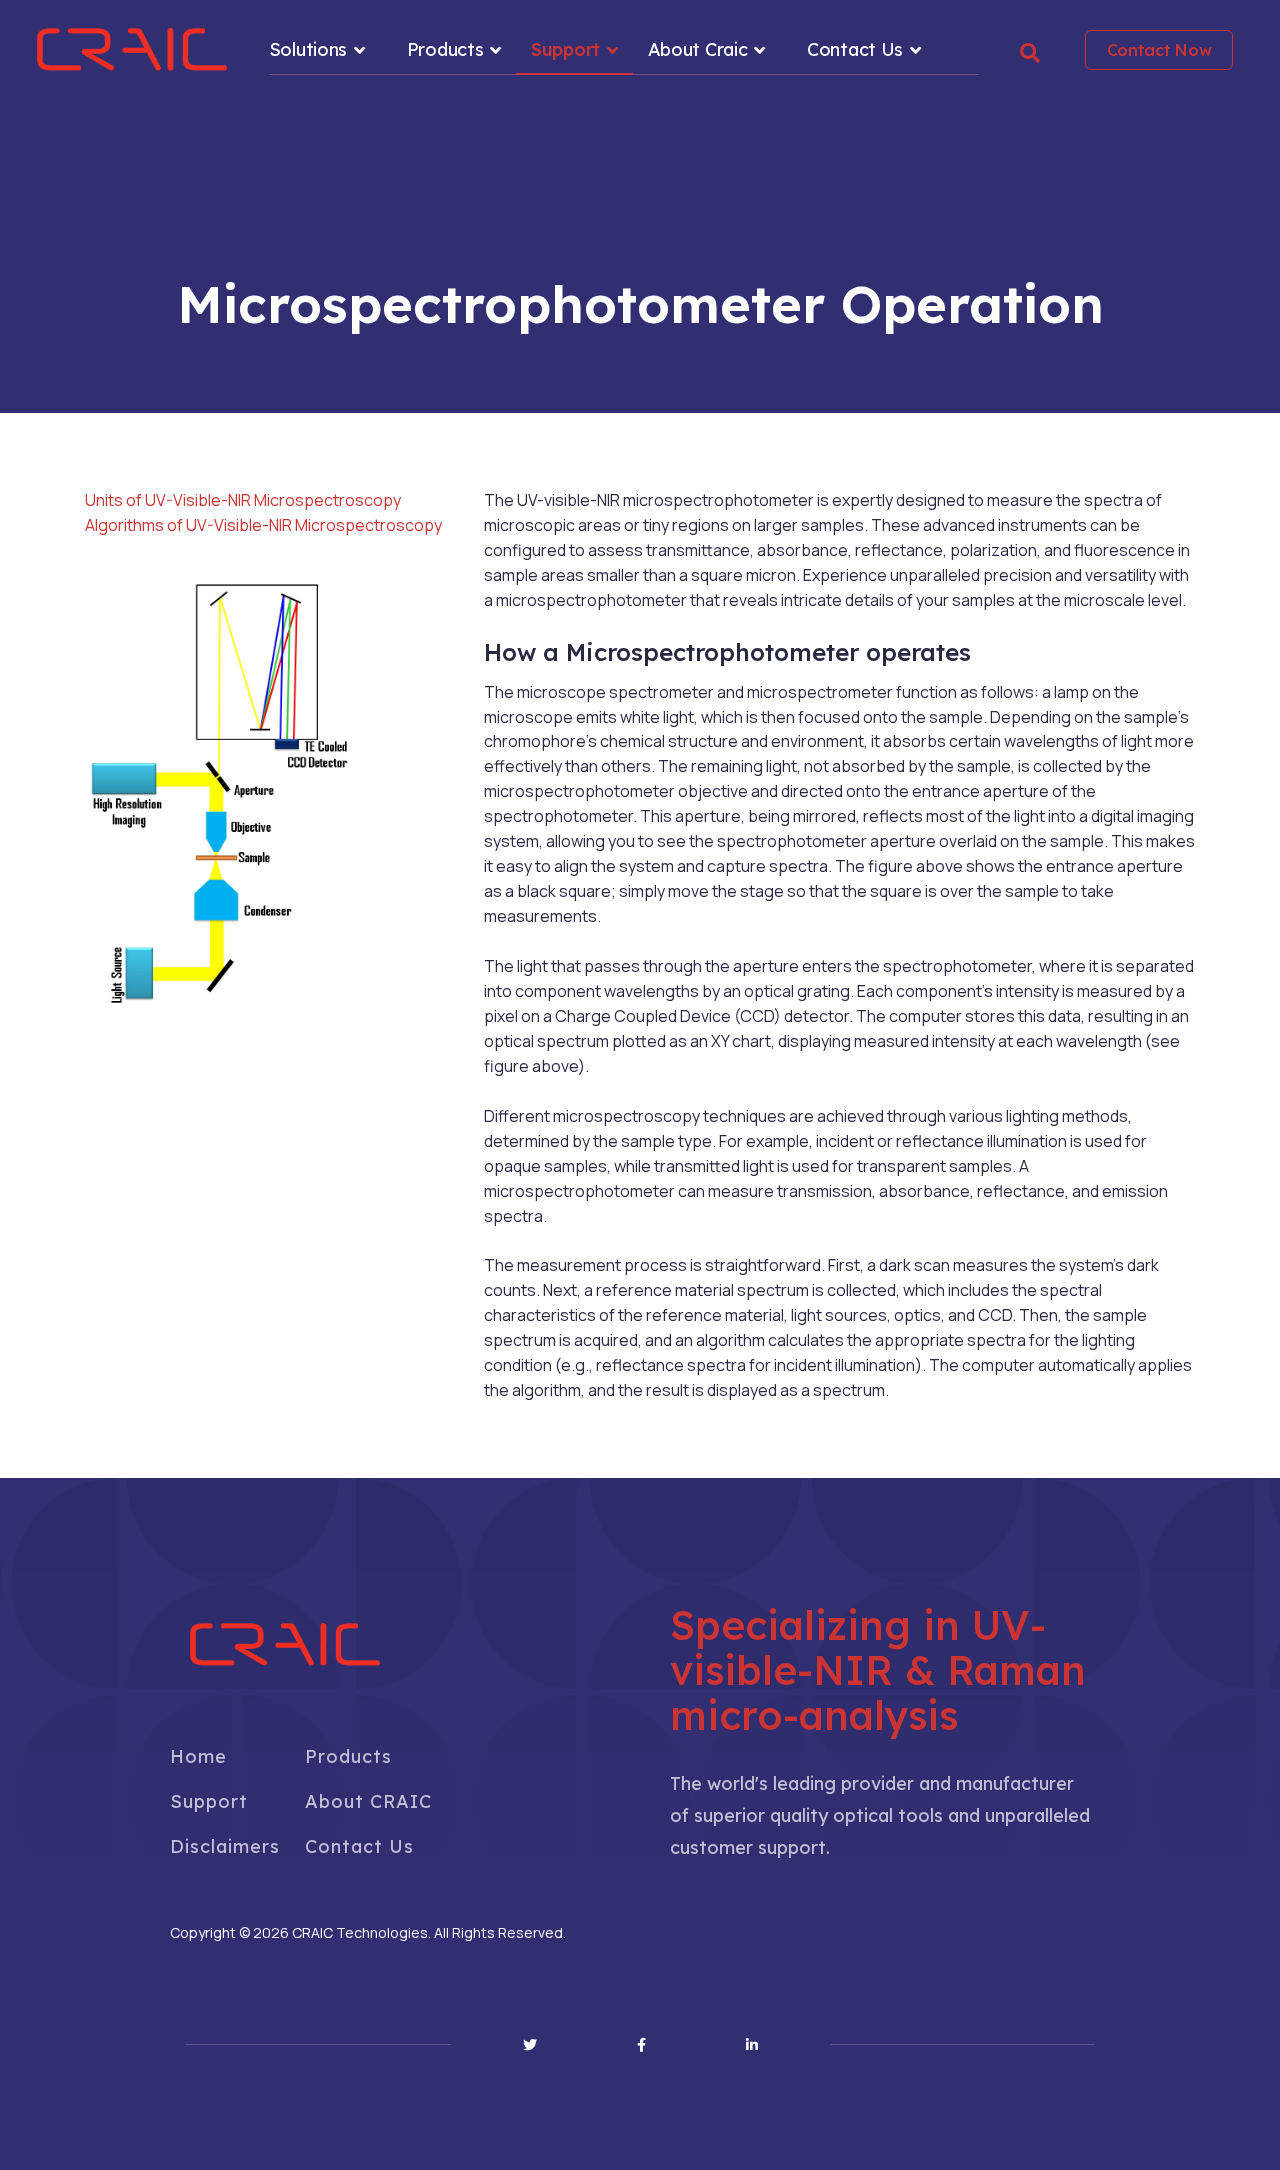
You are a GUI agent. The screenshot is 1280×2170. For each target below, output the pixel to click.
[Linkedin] (752, 2045)
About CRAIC (368, 1801)
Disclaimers (225, 1846)
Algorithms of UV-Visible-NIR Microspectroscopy (263, 525)
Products (445, 49)
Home (198, 1756)
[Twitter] (530, 2045)
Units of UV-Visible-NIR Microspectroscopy (243, 500)
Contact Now (1159, 50)
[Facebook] (641, 2045)
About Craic (698, 49)
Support (565, 49)
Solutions (308, 49)
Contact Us (855, 49)
